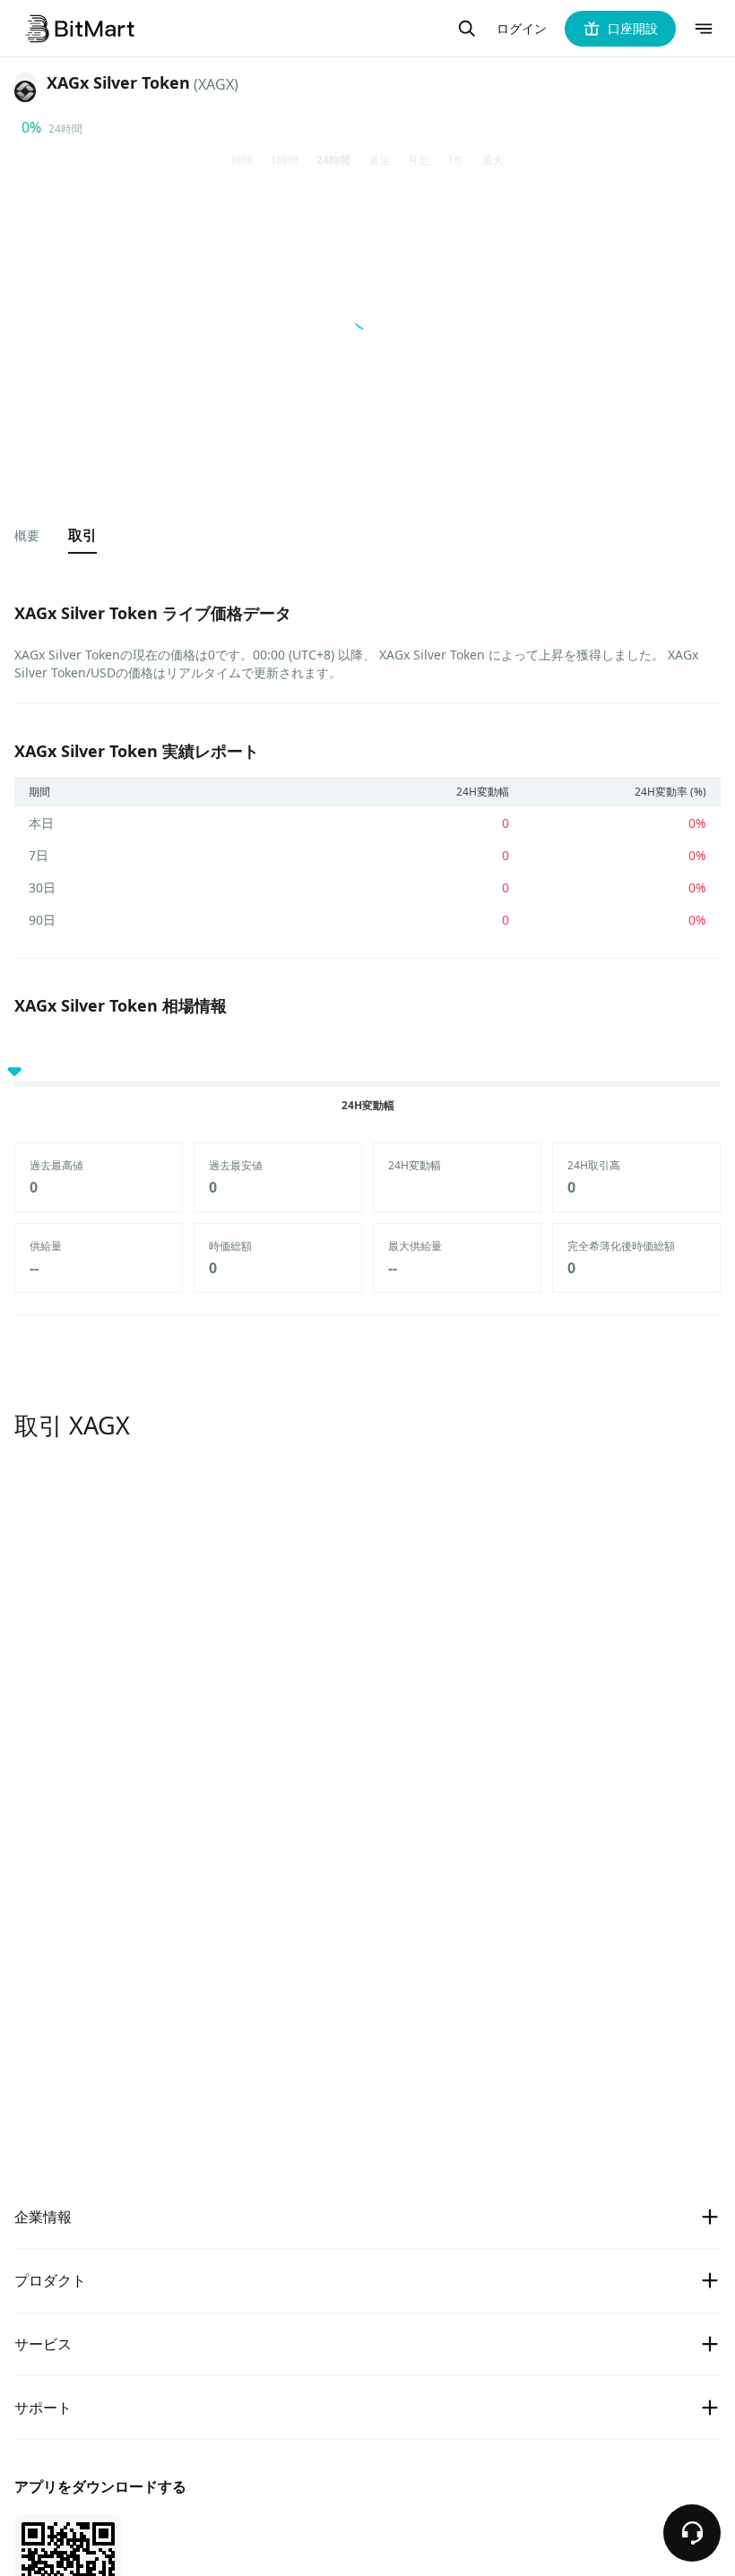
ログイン (522, 29)
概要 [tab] (27, 535)
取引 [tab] (82, 535)
